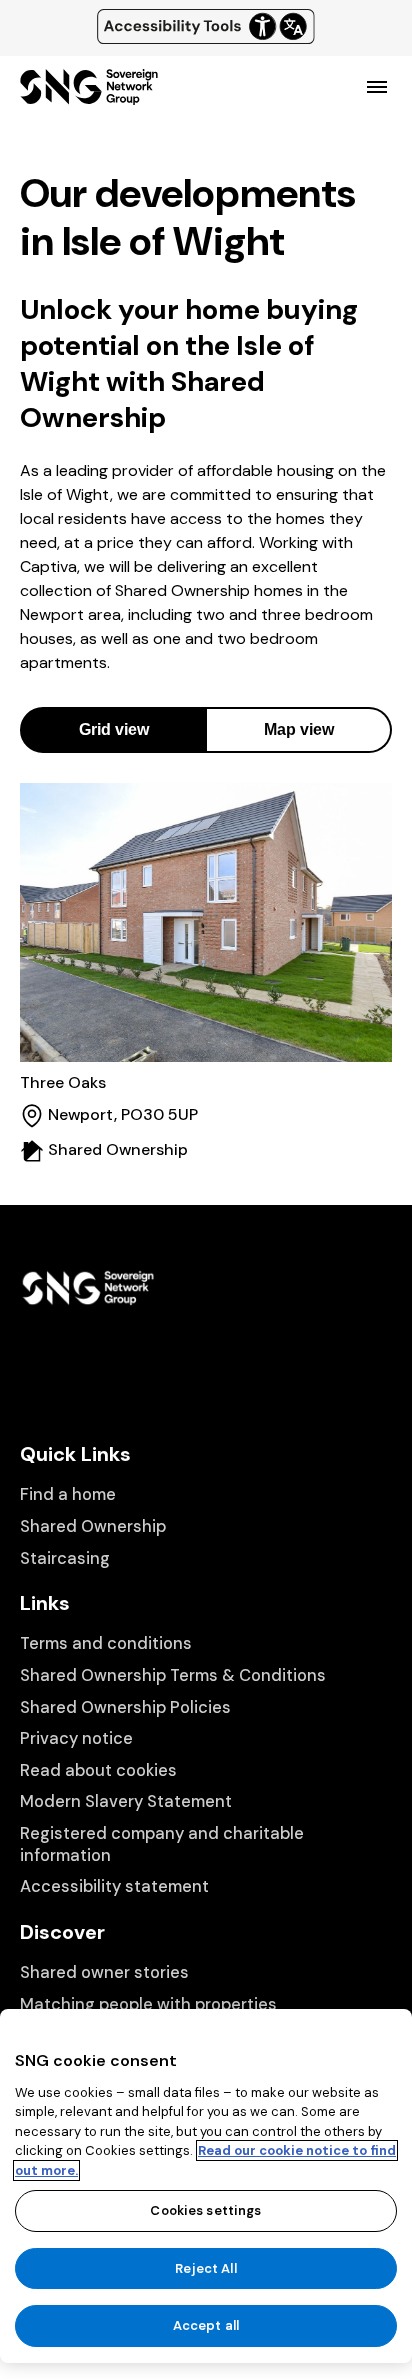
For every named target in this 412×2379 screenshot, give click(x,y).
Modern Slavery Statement (126, 1801)
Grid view (114, 729)
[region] (206, 2186)
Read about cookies (98, 1770)
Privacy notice (76, 1738)
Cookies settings (205, 2210)
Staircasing (65, 1558)
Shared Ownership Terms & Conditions (173, 1675)
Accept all (206, 2325)
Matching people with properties (148, 2004)
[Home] (89, 96)
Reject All (205, 2268)
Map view (299, 729)
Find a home (68, 1494)
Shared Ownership (93, 1526)
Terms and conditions (106, 1643)
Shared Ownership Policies (125, 1707)
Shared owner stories (104, 1972)
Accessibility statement (114, 1886)
